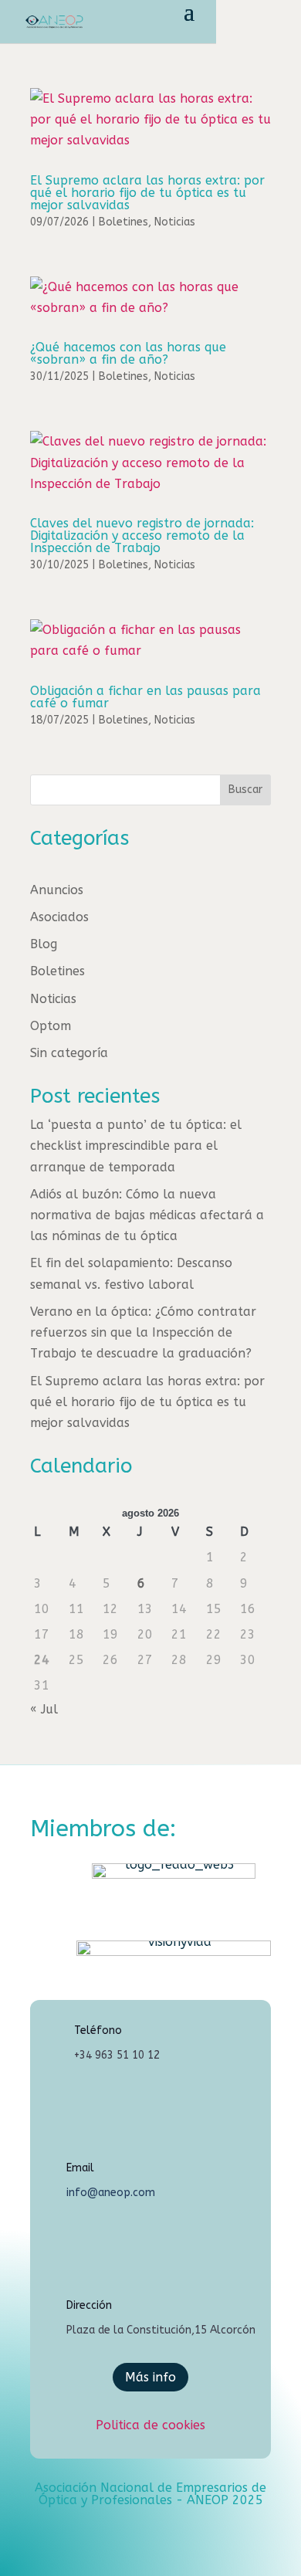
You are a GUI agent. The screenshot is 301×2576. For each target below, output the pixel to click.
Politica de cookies (150, 2425)
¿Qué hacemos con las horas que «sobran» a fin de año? (128, 353)
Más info (150, 2377)
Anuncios (57, 890)
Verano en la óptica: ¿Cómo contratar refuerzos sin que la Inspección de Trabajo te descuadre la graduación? (143, 1332)
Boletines (123, 222)
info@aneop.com (111, 2193)
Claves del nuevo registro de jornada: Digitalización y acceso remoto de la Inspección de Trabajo (142, 536)
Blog (44, 944)
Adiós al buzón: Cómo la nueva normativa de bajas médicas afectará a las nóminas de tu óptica (147, 1215)
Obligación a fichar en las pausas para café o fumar (145, 697)
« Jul (44, 1709)
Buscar (245, 790)
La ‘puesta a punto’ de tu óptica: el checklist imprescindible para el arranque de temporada (136, 1146)
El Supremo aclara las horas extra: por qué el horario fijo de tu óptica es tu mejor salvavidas (147, 193)
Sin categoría (69, 1053)
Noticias (175, 222)
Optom (51, 1026)
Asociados (59, 917)
